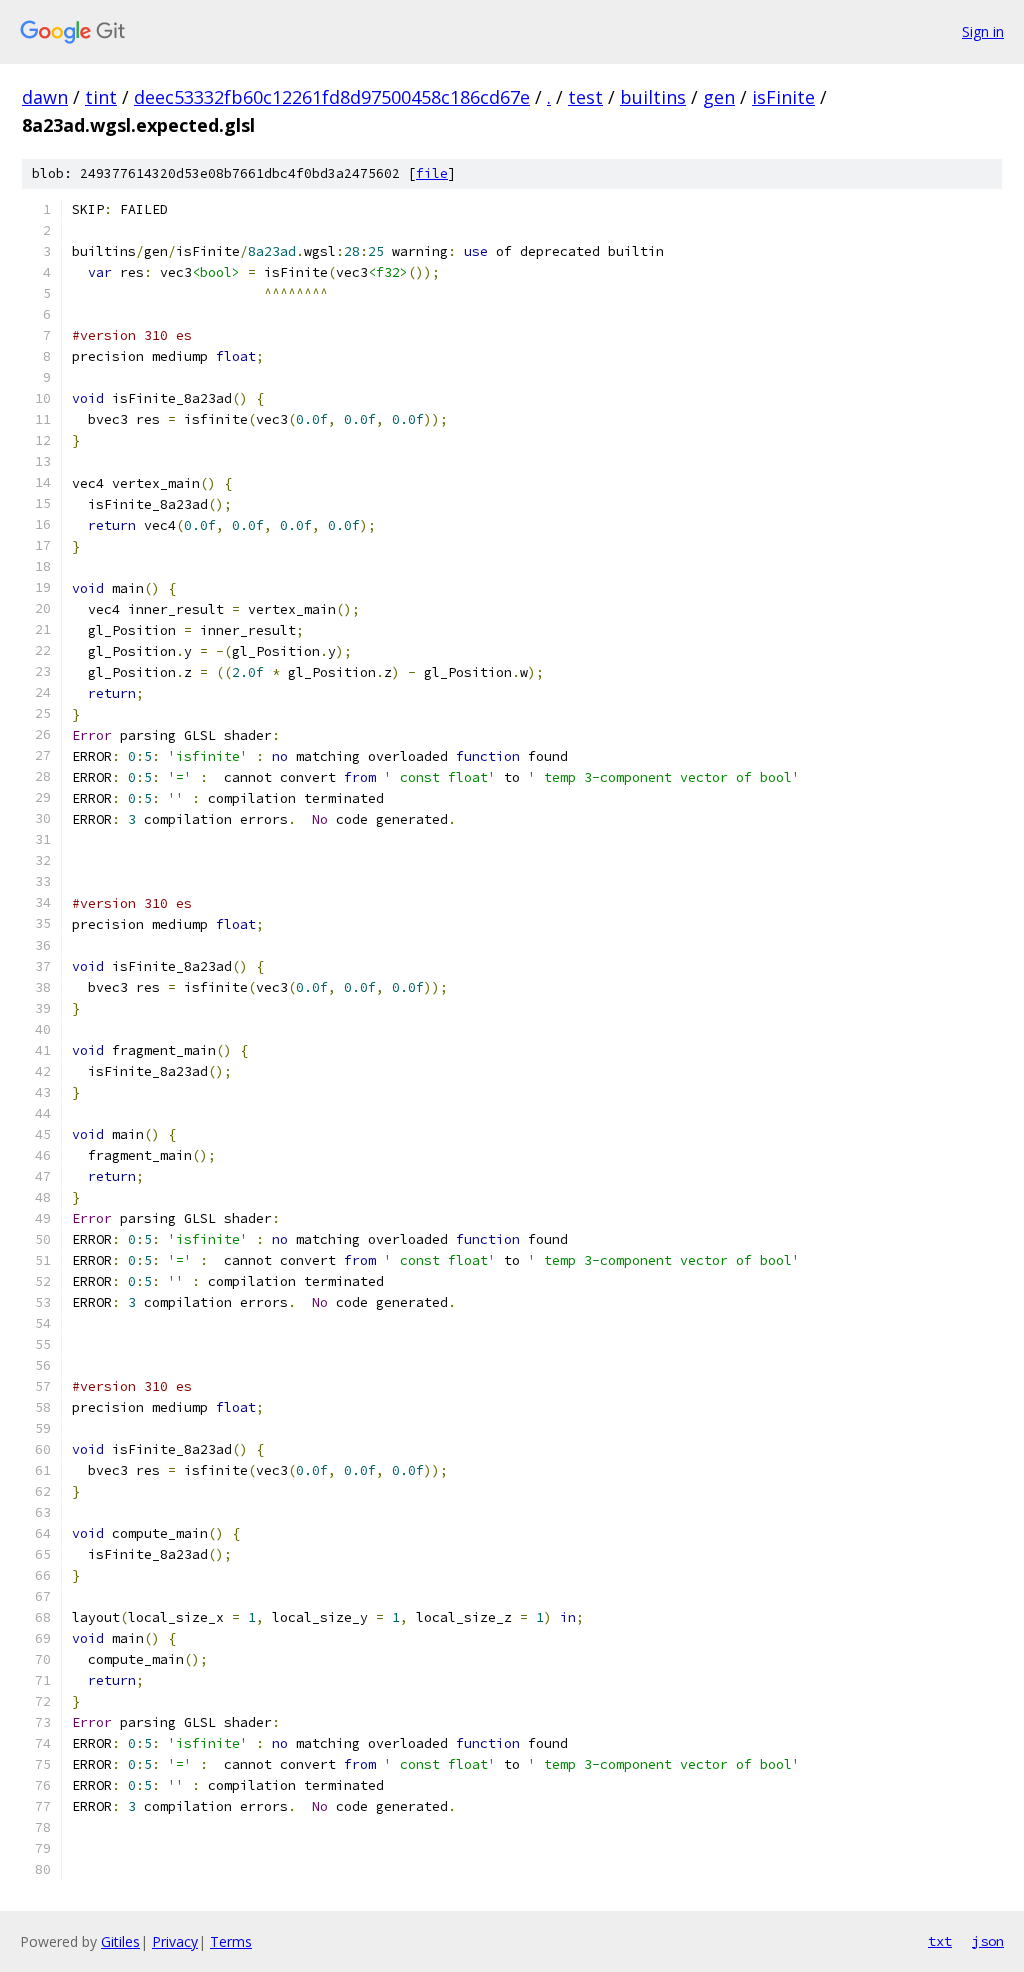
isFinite (783, 97)
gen (719, 97)
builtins (653, 97)
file (432, 173)
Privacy (175, 1941)
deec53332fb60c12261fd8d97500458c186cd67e (332, 97)
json (988, 1941)
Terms (231, 1941)
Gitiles (120, 1941)
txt (940, 1941)
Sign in (983, 31)
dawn (45, 97)
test (585, 97)
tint (101, 97)
